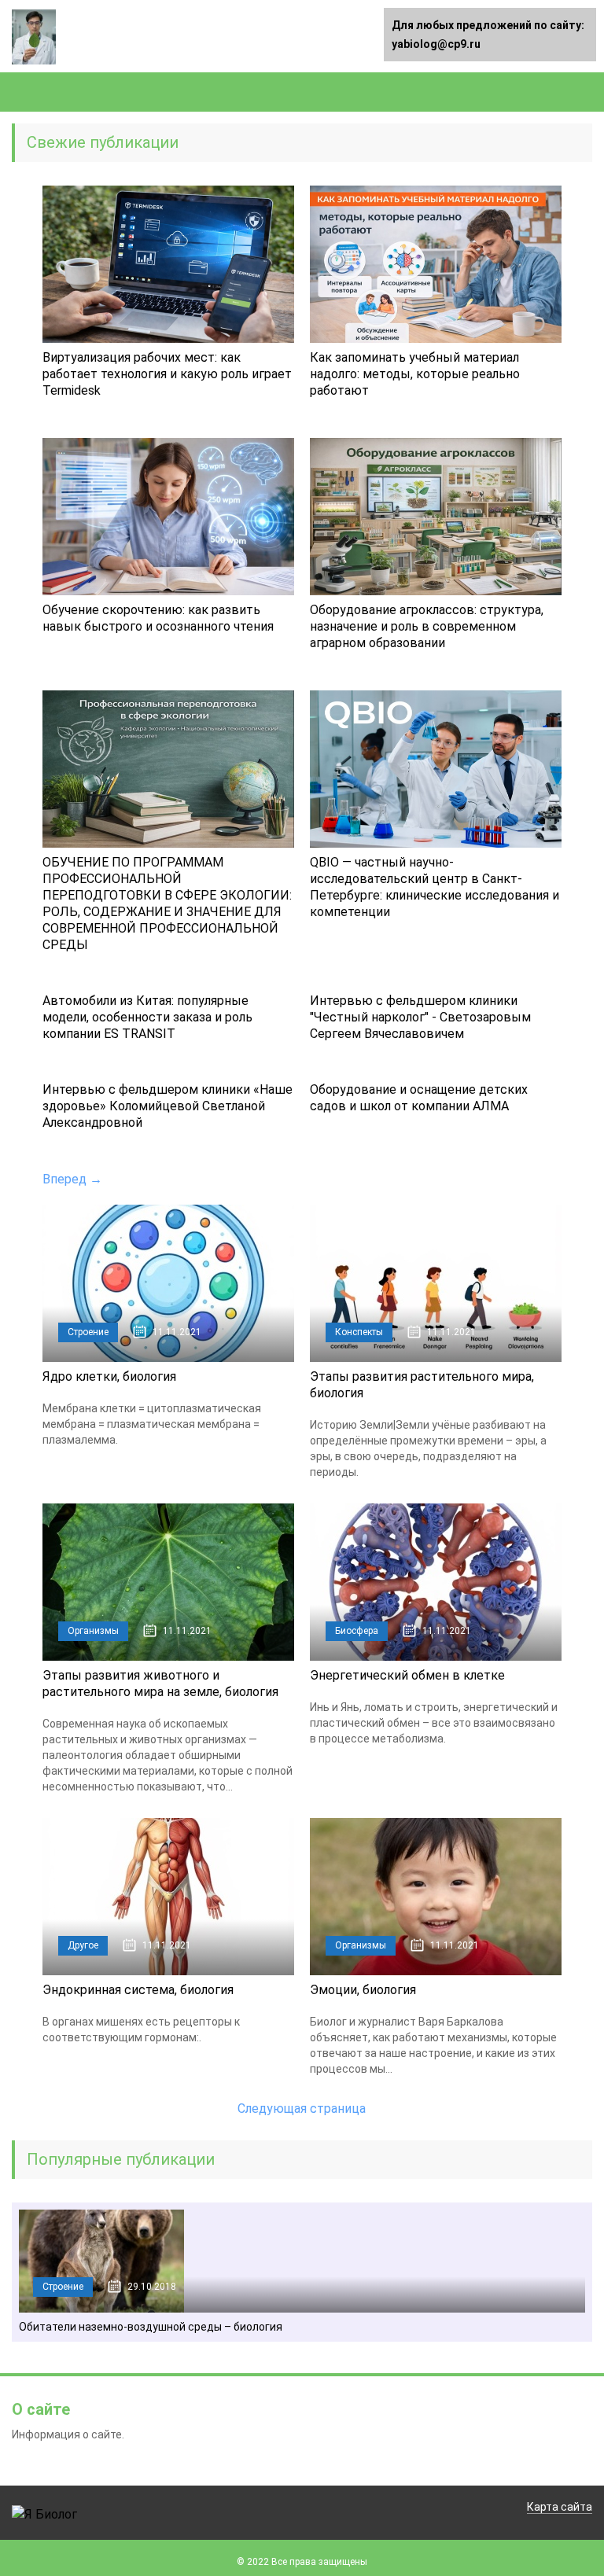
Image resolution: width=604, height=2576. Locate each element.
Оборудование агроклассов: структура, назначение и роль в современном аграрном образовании (427, 626)
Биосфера (357, 1631)
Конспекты (359, 1332)
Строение (88, 1332)
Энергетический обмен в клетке (407, 1675)
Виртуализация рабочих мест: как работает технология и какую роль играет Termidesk (167, 374)
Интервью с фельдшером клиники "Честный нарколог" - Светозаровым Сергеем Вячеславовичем (420, 1017)
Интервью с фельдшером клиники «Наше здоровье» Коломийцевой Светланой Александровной (168, 1106)
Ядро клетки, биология (109, 1376)
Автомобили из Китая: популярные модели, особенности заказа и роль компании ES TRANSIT (147, 1017)
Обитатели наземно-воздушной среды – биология (151, 2327)
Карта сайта (560, 2507)
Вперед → (72, 1179)
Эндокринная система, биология (138, 1990)
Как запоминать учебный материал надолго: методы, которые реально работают (415, 374)
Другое (83, 1945)
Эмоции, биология (363, 1990)
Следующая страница (302, 2109)
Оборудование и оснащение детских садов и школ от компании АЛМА (419, 1098)
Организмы (93, 1631)
